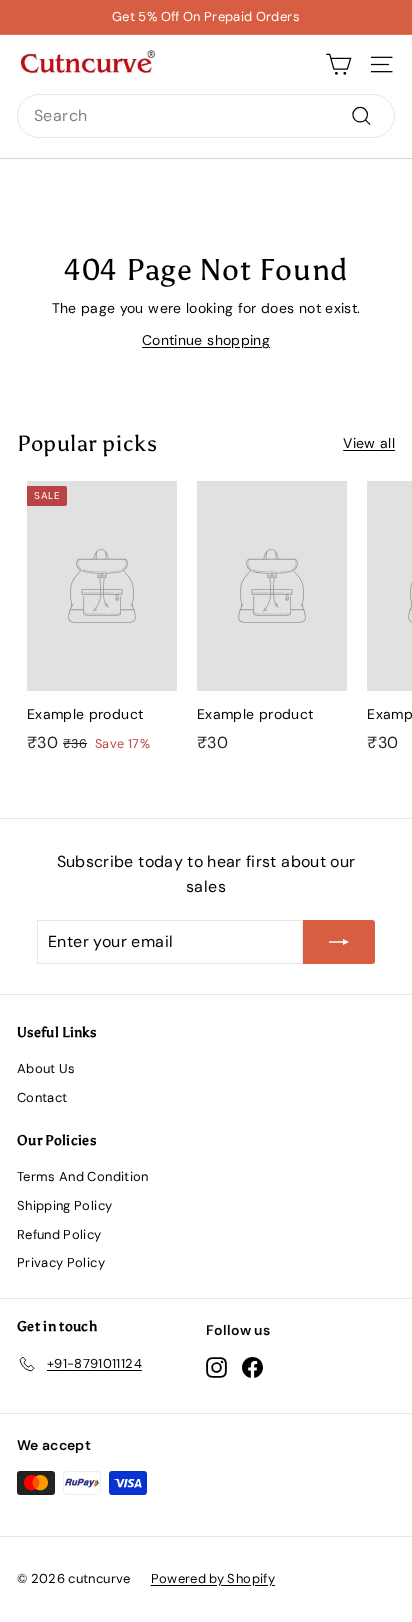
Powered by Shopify (213, 1578)
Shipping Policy (64, 1205)
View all (369, 443)
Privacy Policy (61, 1262)
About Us (46, 1068)
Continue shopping (206, 340)
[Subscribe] (339, 942)
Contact (42, 1097)
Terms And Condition (83, 1176)
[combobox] (206, 116)
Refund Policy (59, 1234)
